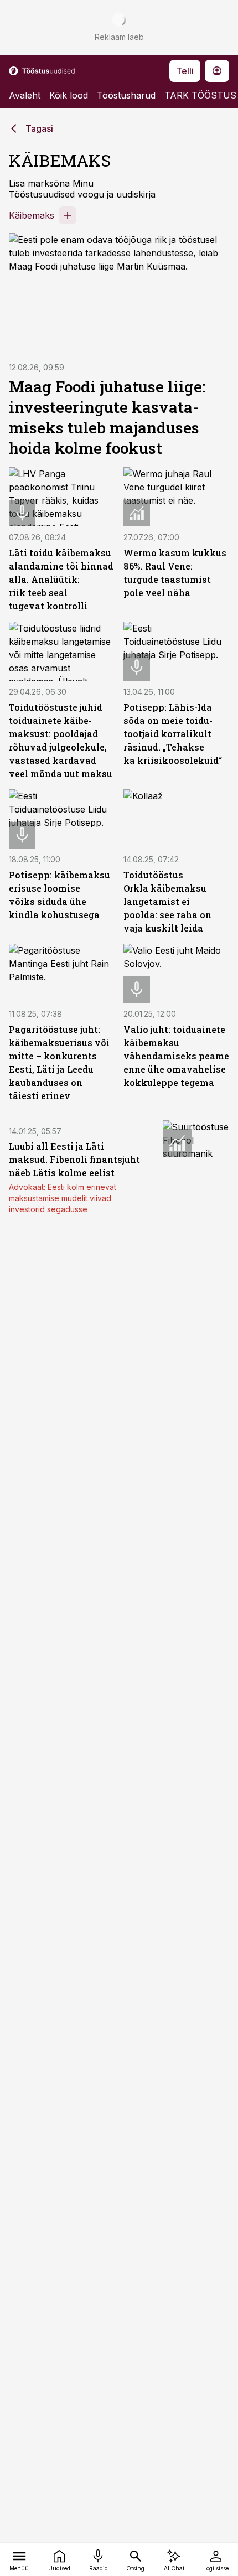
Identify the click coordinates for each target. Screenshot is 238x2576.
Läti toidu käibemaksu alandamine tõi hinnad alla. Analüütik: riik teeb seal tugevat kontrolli (61, 579)
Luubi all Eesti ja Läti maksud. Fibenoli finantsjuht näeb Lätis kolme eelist (74, 1159)
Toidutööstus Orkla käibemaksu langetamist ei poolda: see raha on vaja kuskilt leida (167, 901)
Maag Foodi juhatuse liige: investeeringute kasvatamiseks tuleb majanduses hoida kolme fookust (107, 417)
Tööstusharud (126, 95)
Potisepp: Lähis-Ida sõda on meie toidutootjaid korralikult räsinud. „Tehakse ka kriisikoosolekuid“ (173, 734)
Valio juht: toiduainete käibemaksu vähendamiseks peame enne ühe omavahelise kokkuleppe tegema (176, 1056)
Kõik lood (69, 95)
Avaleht (25, 95)
